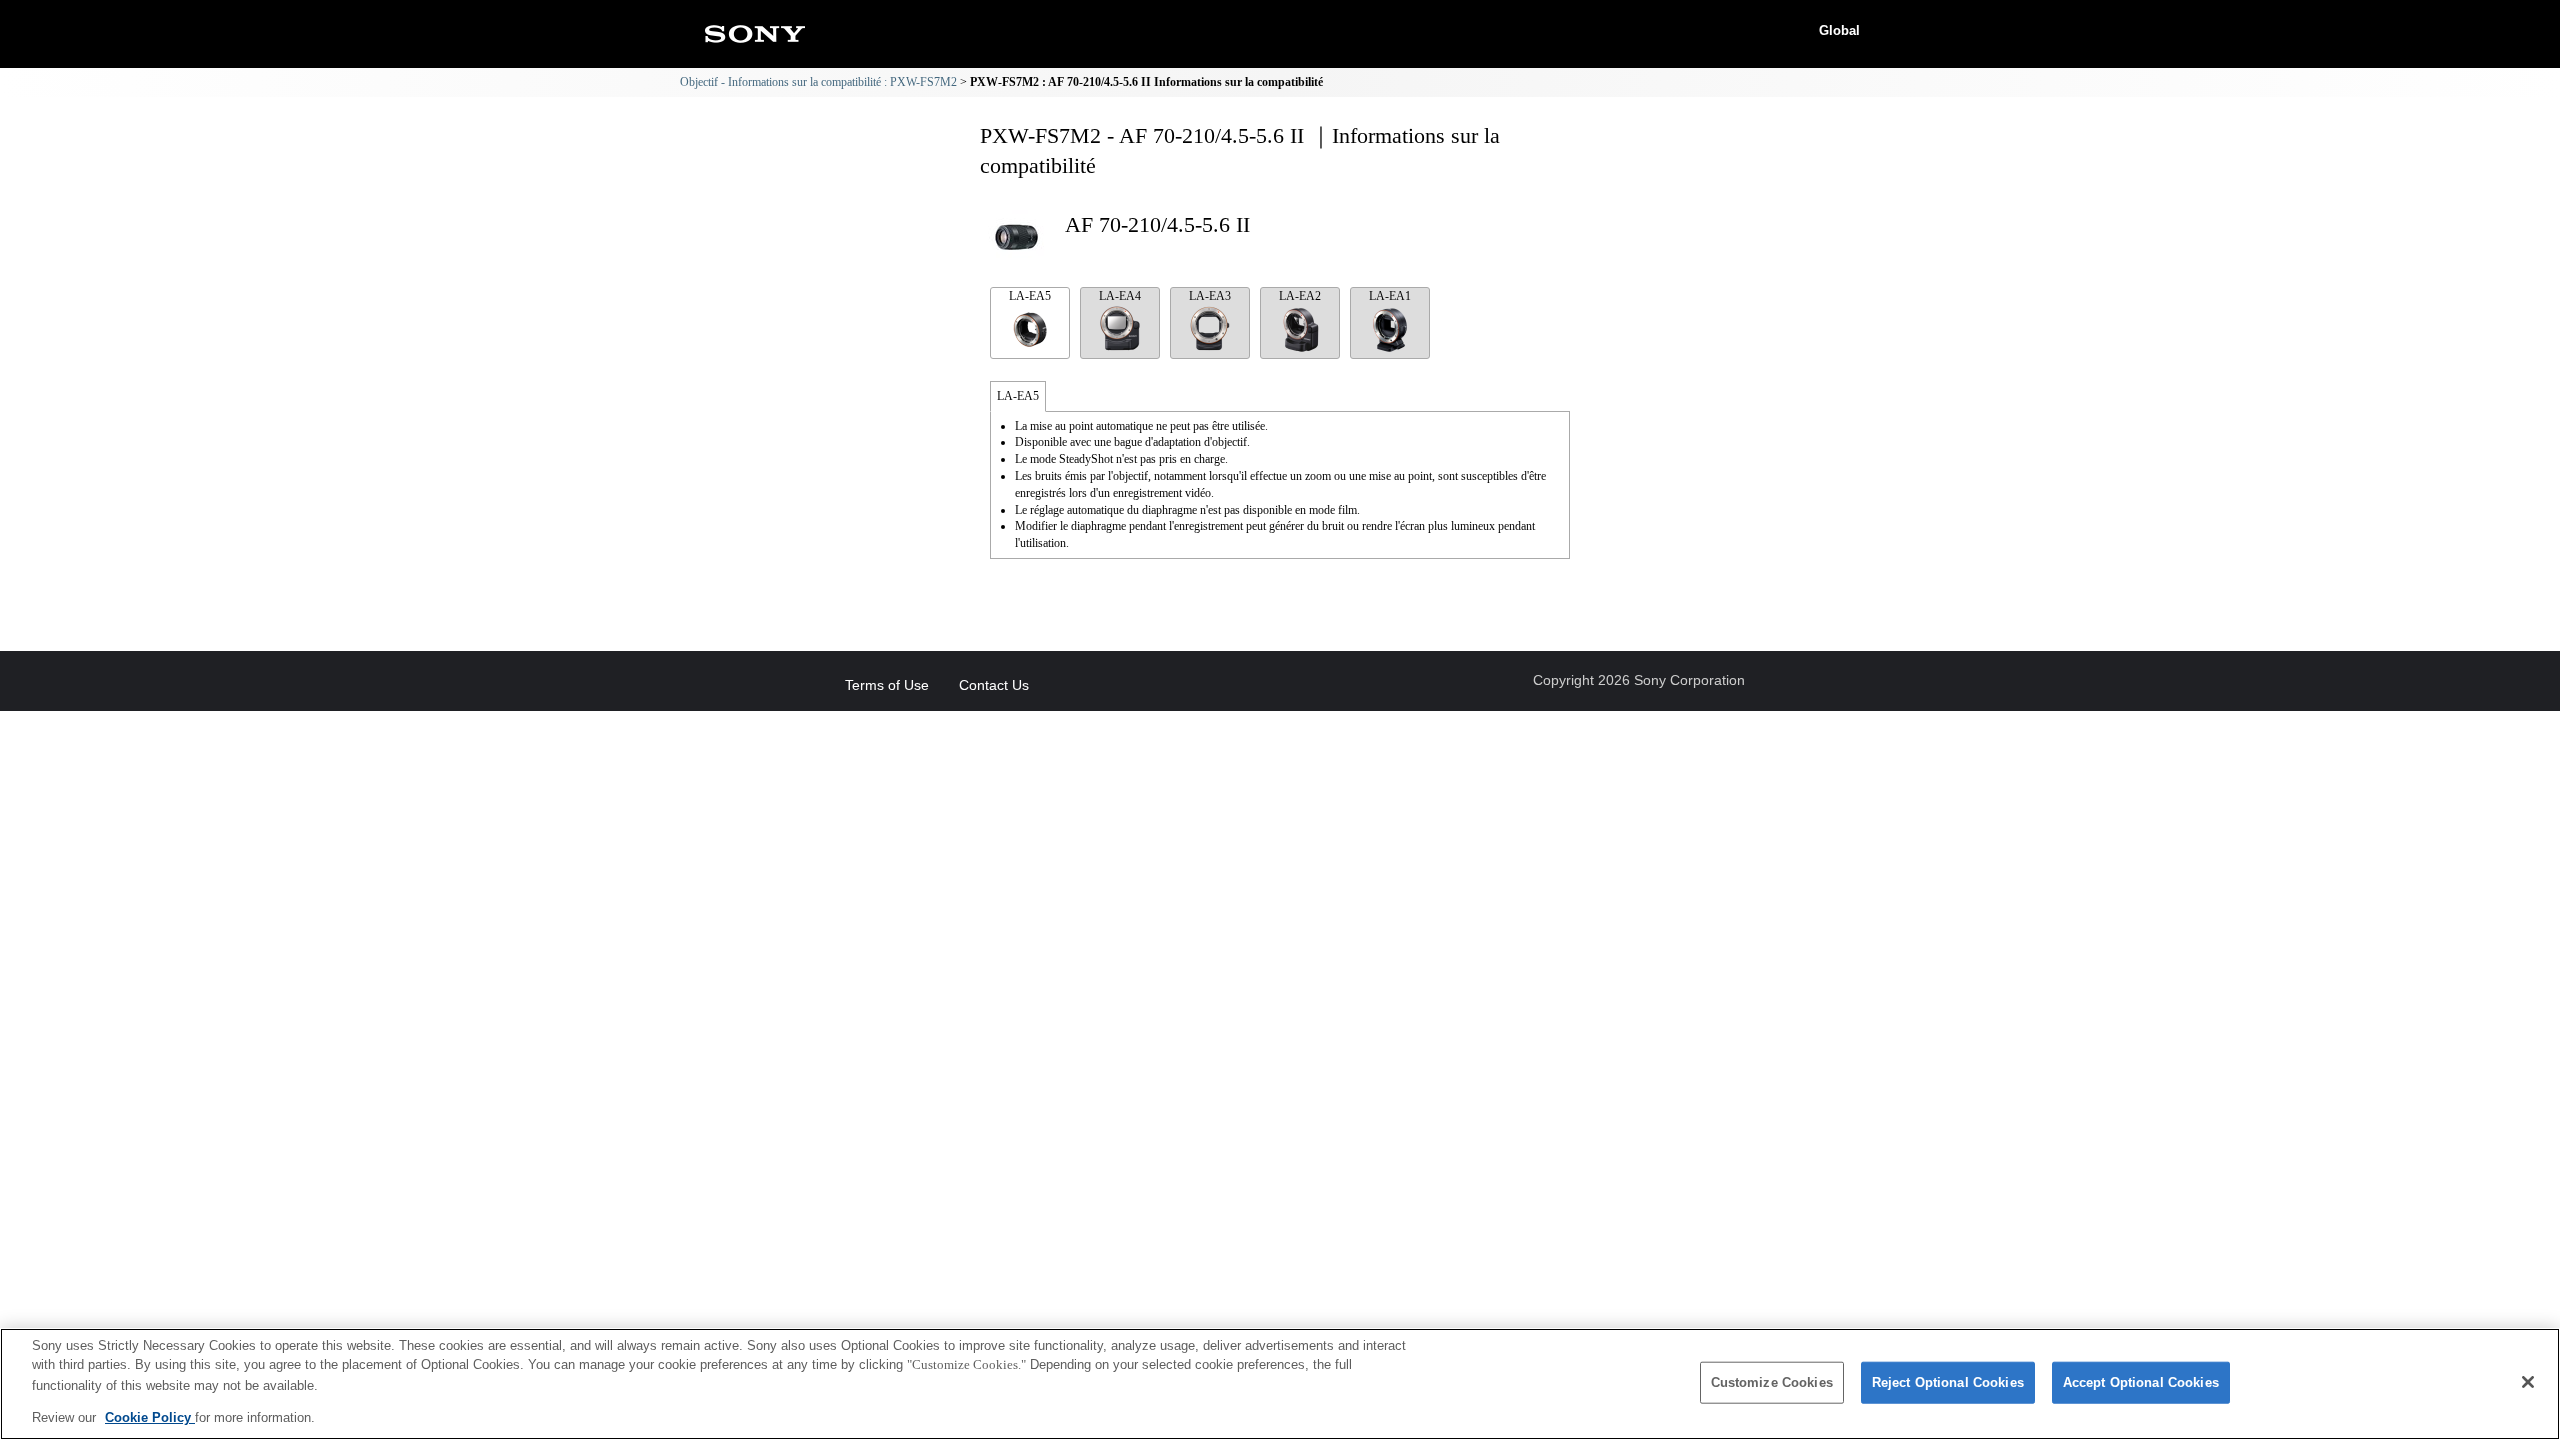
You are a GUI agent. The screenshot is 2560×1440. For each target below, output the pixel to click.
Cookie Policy (150, 1416)
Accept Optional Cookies (2141, 1382)
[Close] (2528, 1382)
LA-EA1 (1390, 296)
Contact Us (994, 685)
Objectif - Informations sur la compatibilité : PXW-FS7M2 (818, 82)
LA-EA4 (1120, 296)
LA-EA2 (1300, 296)
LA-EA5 (1030, 296)
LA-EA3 (1210, 296)
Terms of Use (887, 685)
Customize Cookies (1772, 1382)
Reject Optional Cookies (1948, 1382)
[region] (1280, 1384)
